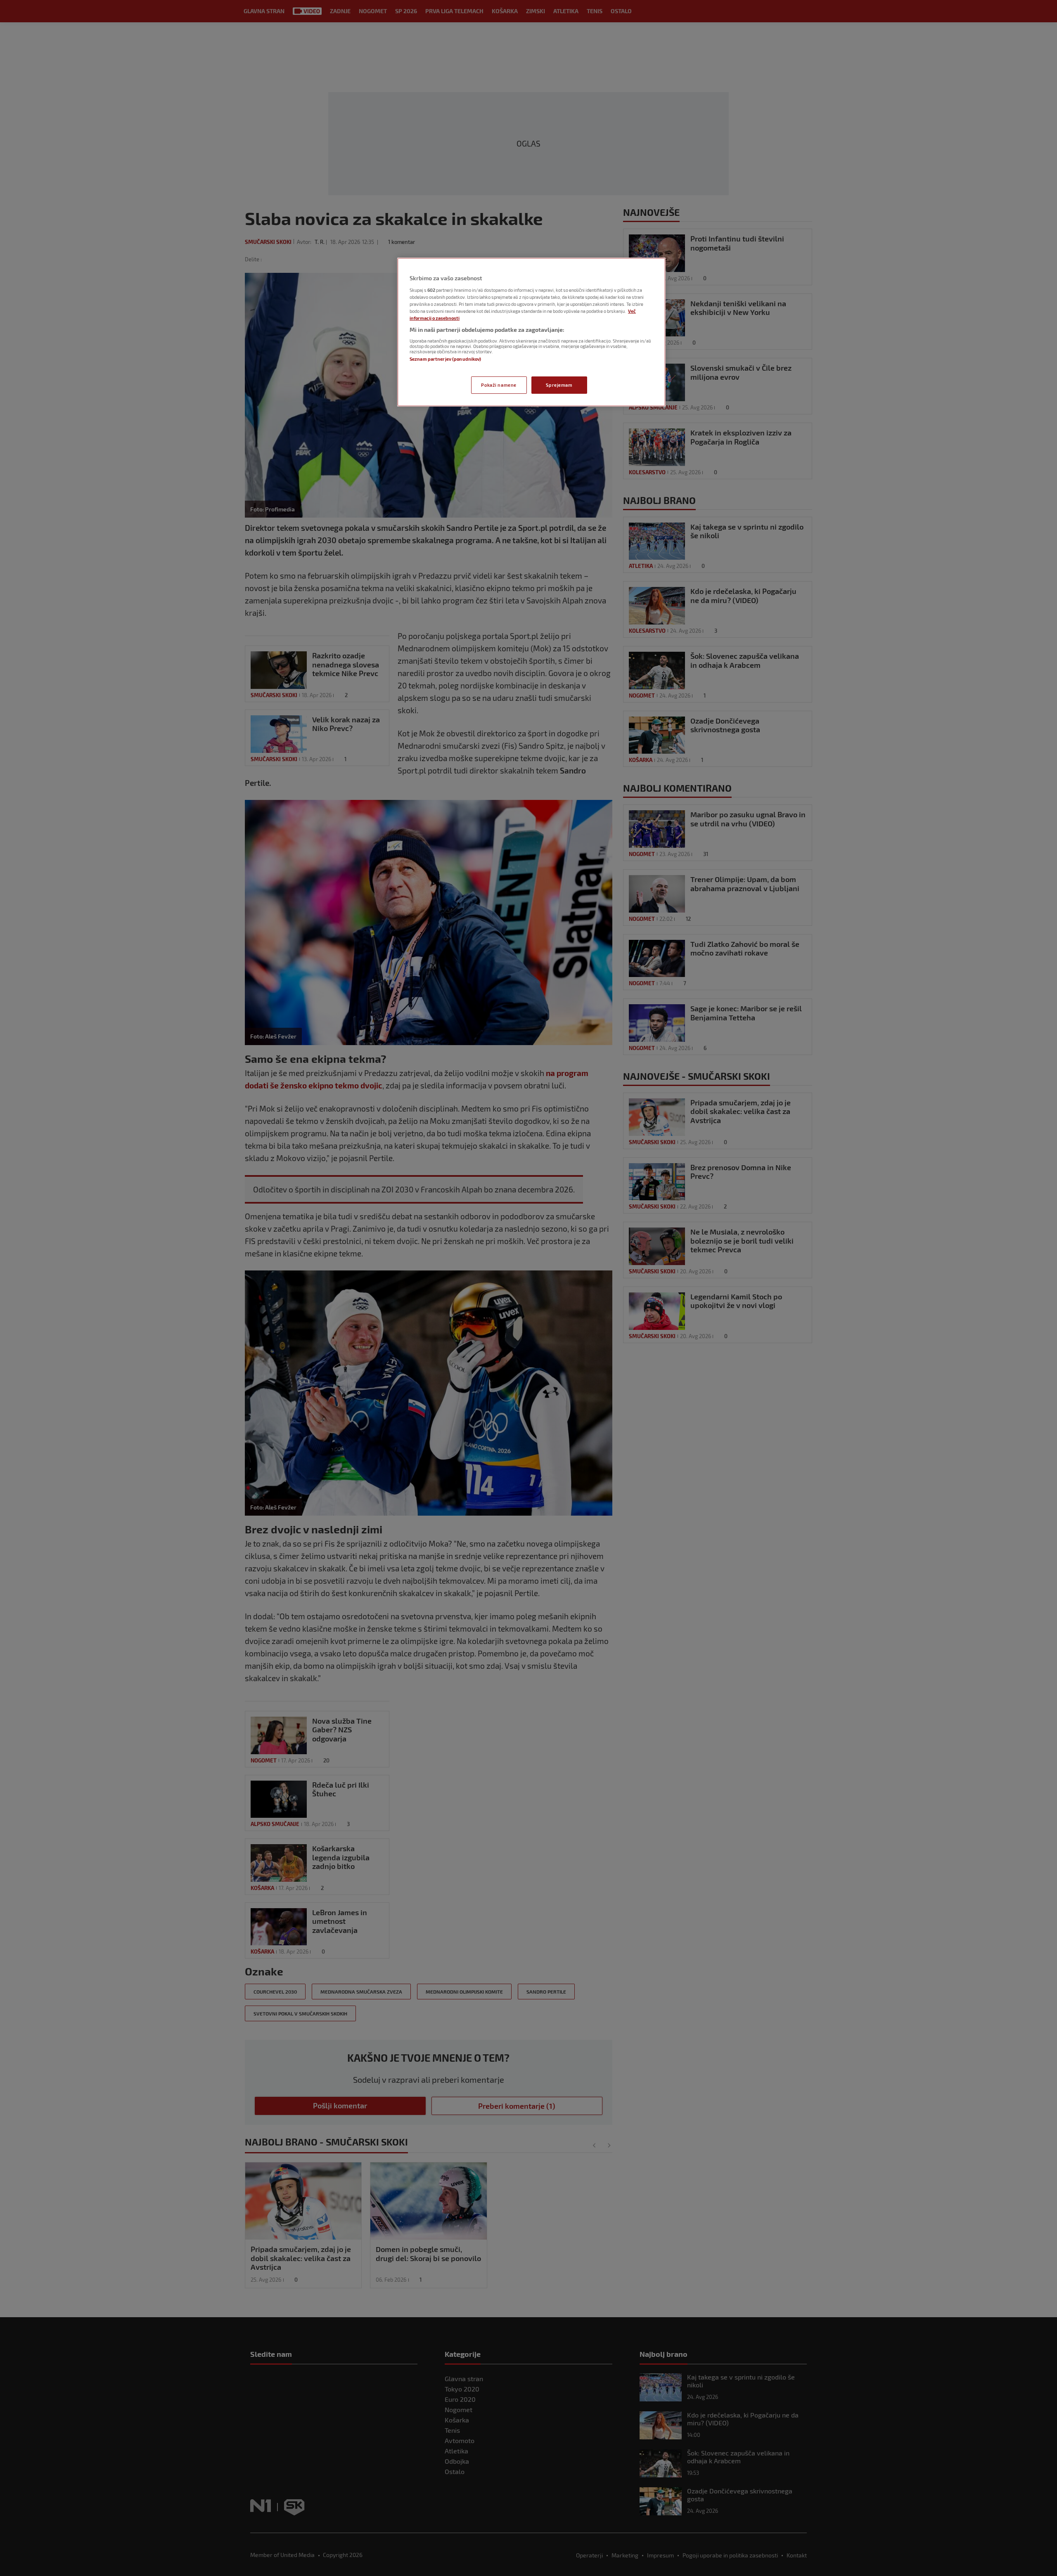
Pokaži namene (499, 385)
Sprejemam (559, 385)
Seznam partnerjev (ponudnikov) (445, 359)
